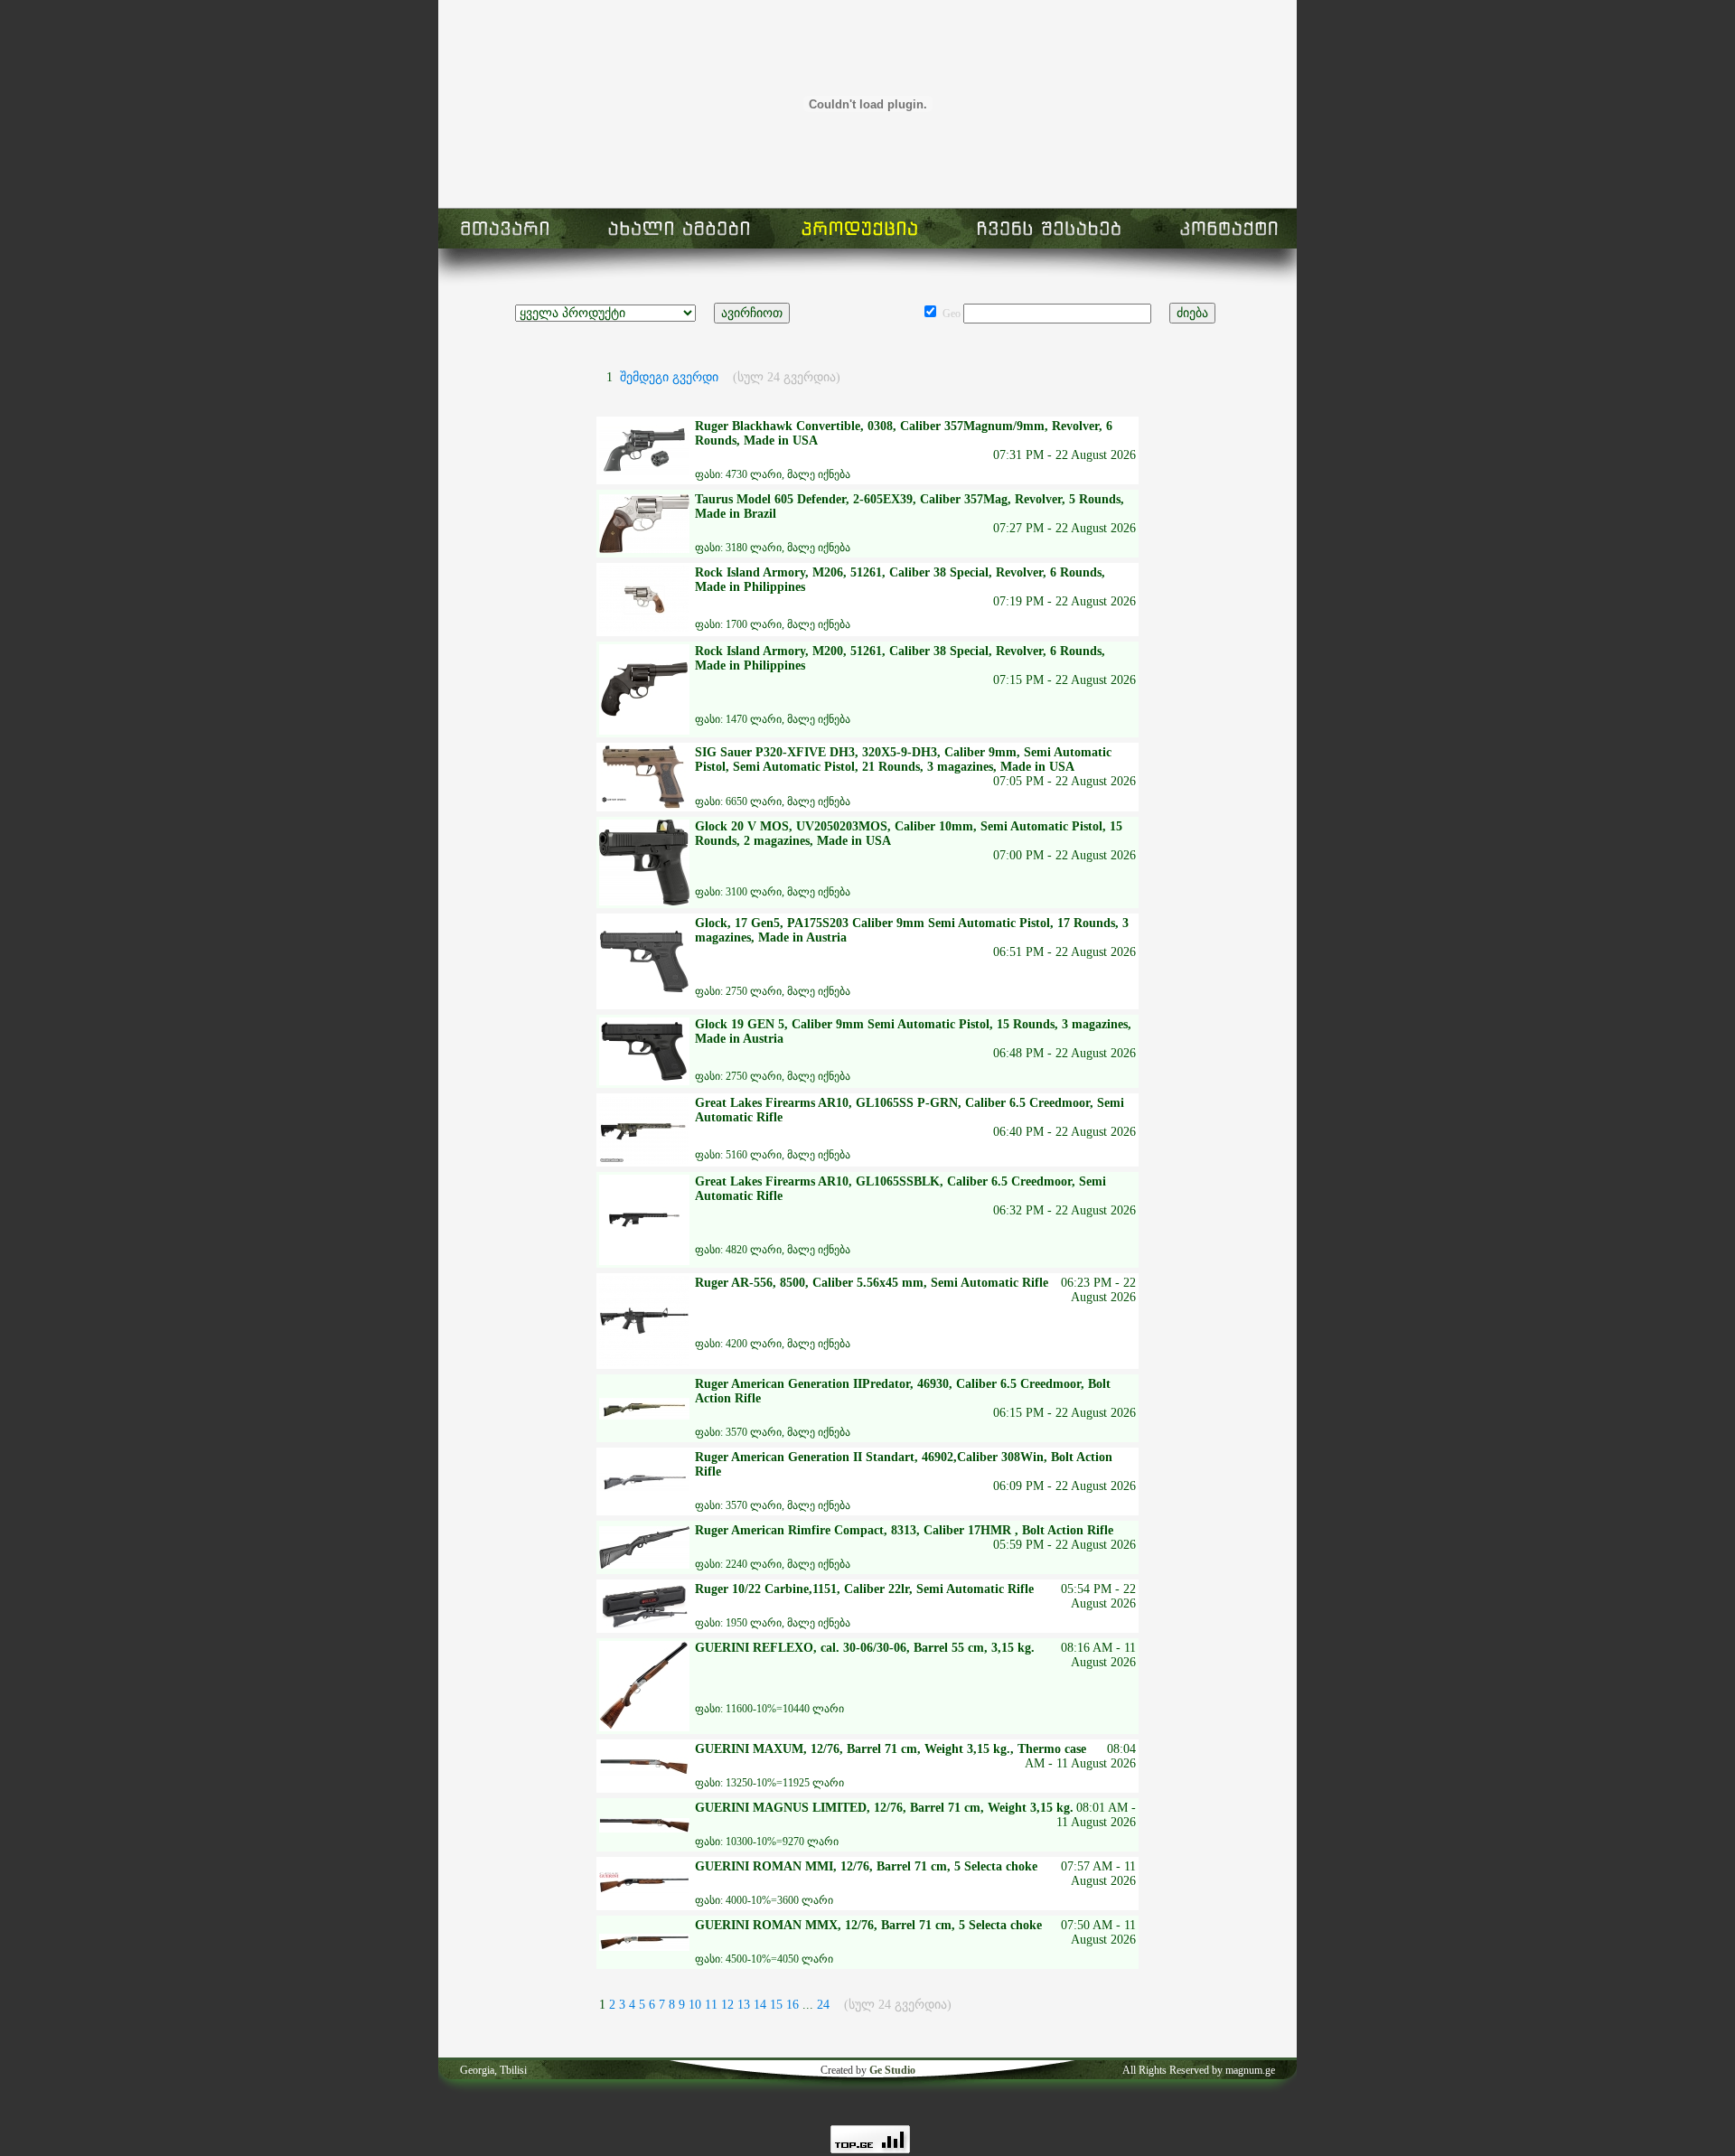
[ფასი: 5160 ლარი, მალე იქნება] (644, 1160)
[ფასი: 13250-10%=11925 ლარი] (644, 1772)
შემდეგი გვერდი (669, 377)
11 (713, 2005)
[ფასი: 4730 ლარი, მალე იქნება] (644, 472)
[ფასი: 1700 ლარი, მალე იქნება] (644, 629)
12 (729, 2005)
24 (823, 2005)
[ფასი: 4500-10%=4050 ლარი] (644, 1947)
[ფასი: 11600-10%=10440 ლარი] (644, 1727)
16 (794, 2005)
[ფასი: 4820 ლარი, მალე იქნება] (644, 1261)
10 (697, 2005)
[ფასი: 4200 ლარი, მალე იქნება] (644, 1362)
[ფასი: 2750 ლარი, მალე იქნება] (644, 1003)
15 (778, 2005)
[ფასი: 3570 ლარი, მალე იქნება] (644, 1415)
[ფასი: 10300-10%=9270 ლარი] (644, 1828)
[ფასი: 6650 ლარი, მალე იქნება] (644, 805)
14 (762, 2005)
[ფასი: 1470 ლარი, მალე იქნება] (644, 731)
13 (746, 2005)
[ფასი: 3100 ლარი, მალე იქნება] (644, 901)
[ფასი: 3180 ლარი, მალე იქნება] (644, 549)
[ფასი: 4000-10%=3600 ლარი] (644, 1891)
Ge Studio (892, 2070)
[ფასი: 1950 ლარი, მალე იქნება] (644, 1625)
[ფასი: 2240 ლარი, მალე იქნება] (644, 1565)
